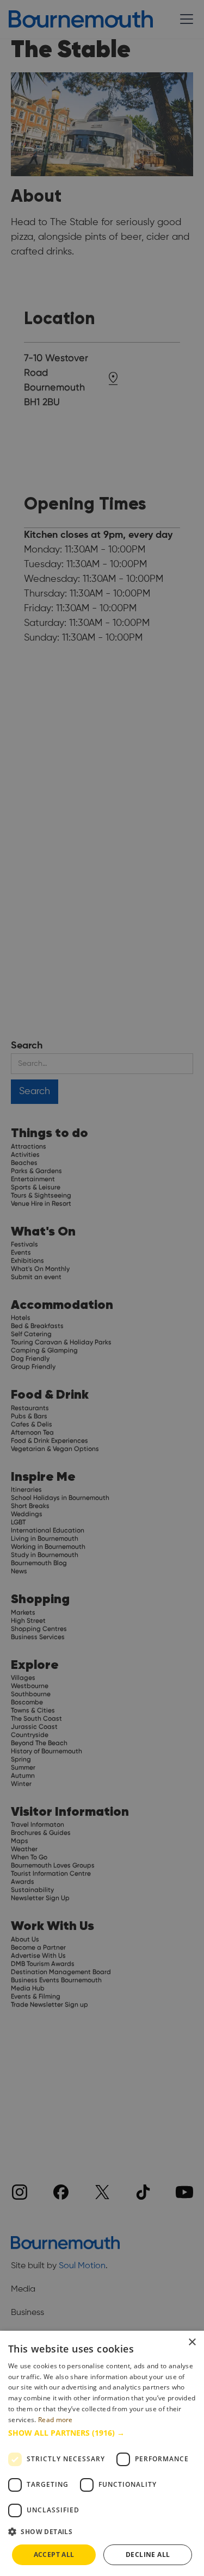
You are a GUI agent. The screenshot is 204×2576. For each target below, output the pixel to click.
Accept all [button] (54, 2555)
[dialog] (102, 2453)
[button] (102, 2433)
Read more (55, 2420)
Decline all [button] (148, 2555)
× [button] (192, 2342)
